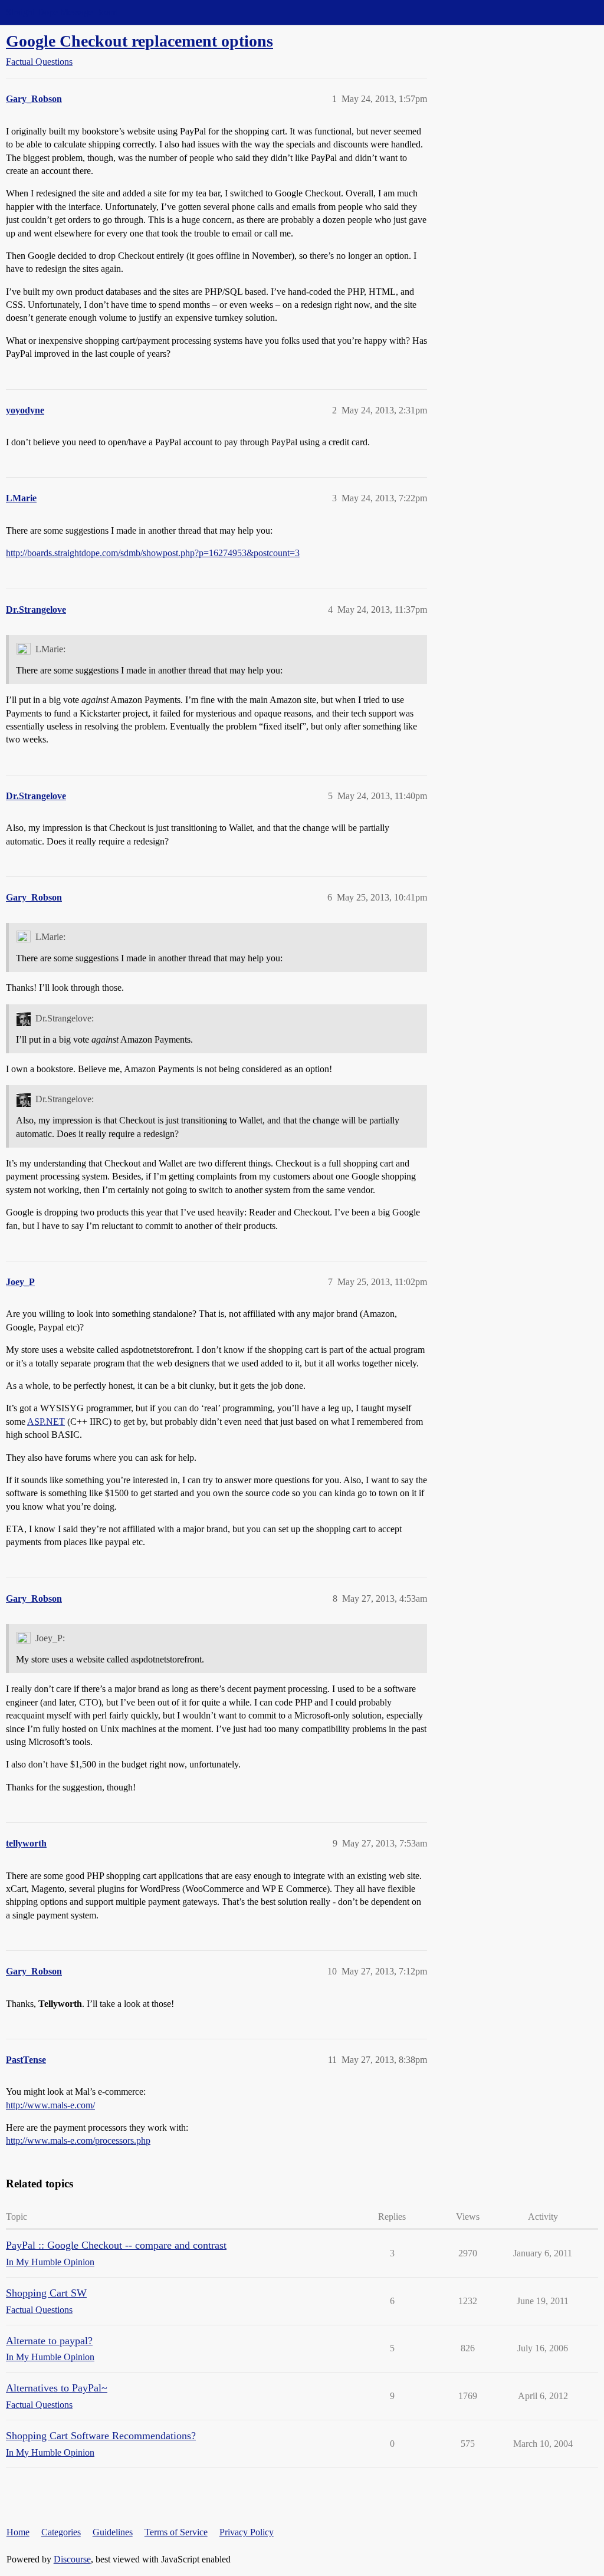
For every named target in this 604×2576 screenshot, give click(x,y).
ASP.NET (46, 1422)
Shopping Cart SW (46, 2293)
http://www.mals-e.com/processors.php (78, 2140)
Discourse (72, 2559)
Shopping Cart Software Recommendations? (101, 2436)
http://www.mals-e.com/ (50, 2105)
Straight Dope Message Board (62, 12)
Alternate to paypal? (49, 2341)
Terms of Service (176, 2532)
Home (18, 2532)
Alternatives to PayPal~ (57, 2388)
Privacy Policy (247, 2532)
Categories (61, 2532)
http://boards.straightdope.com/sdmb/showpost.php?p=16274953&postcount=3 (153, 553)
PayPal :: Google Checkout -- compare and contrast (116, 2245)
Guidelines (113, 2532)
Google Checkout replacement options (139, 41)
